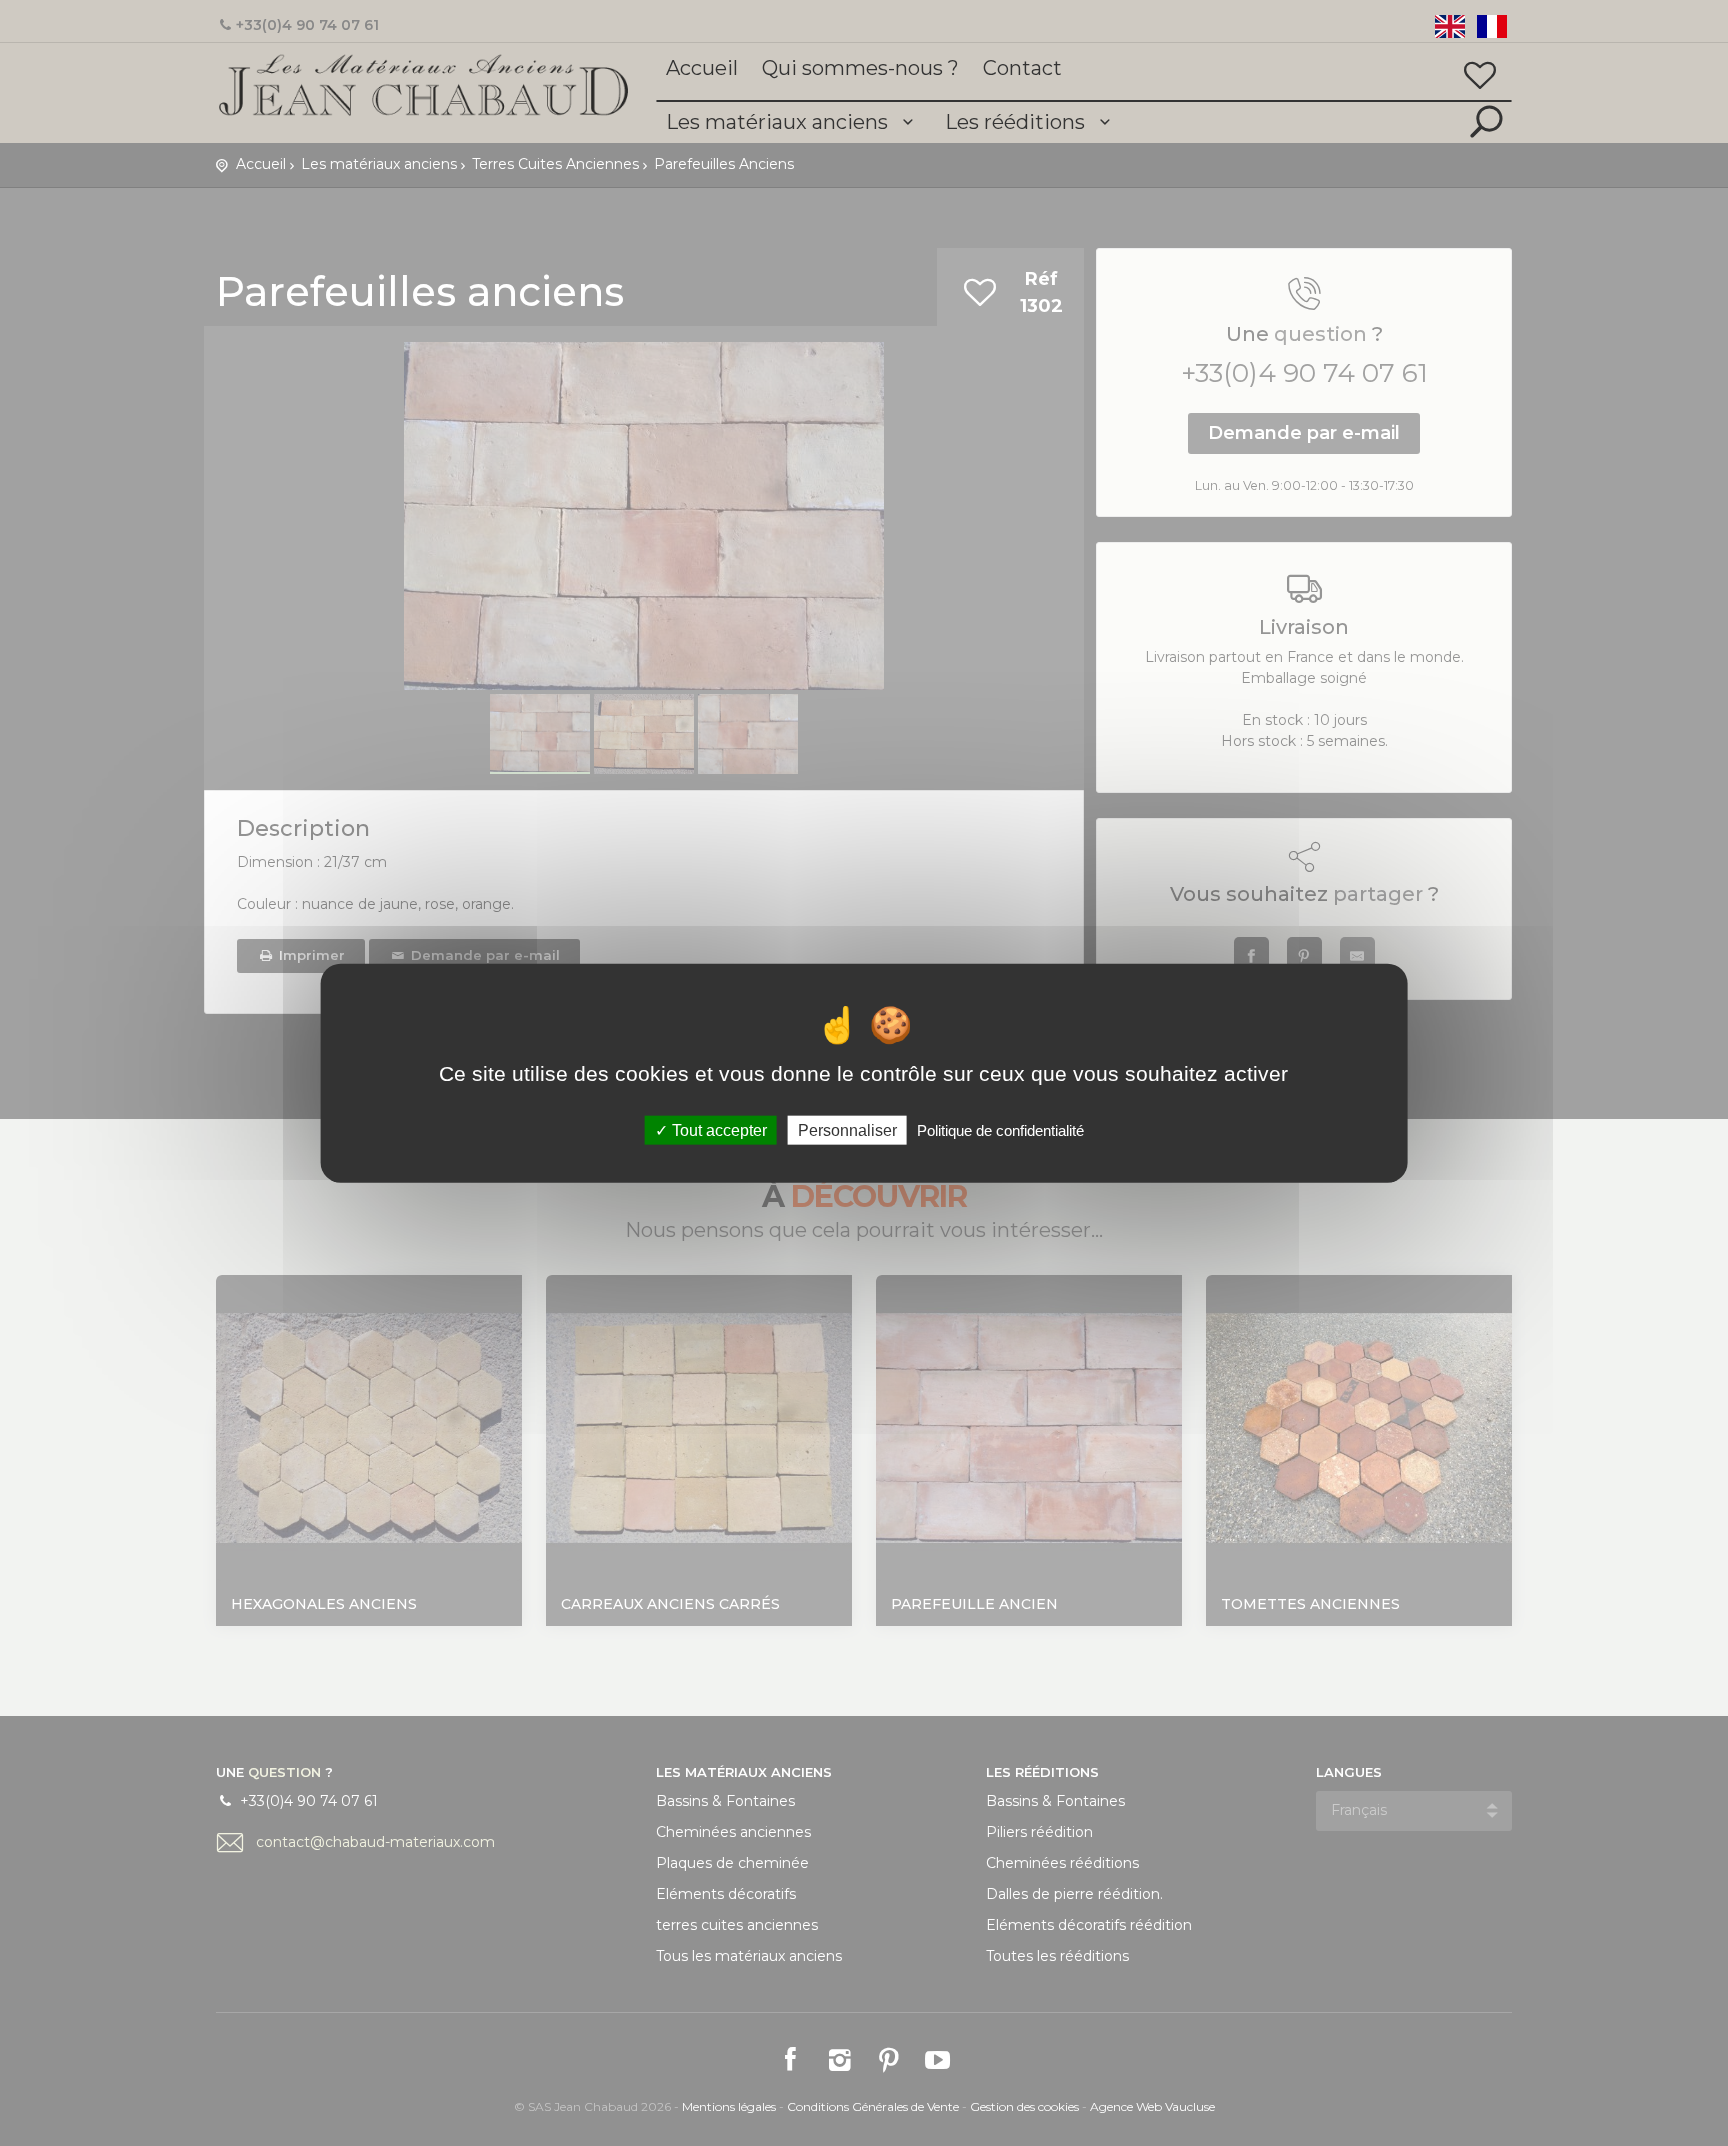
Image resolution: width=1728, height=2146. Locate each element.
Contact (1022, 68)
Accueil (702, 68)
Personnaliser (847, 1129)
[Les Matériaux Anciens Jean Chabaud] (424, 84)
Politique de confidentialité (1000, 1129)
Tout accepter (717, 1129)
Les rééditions (1017, 122)
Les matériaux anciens (779, 122)
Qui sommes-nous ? (860, 68)
